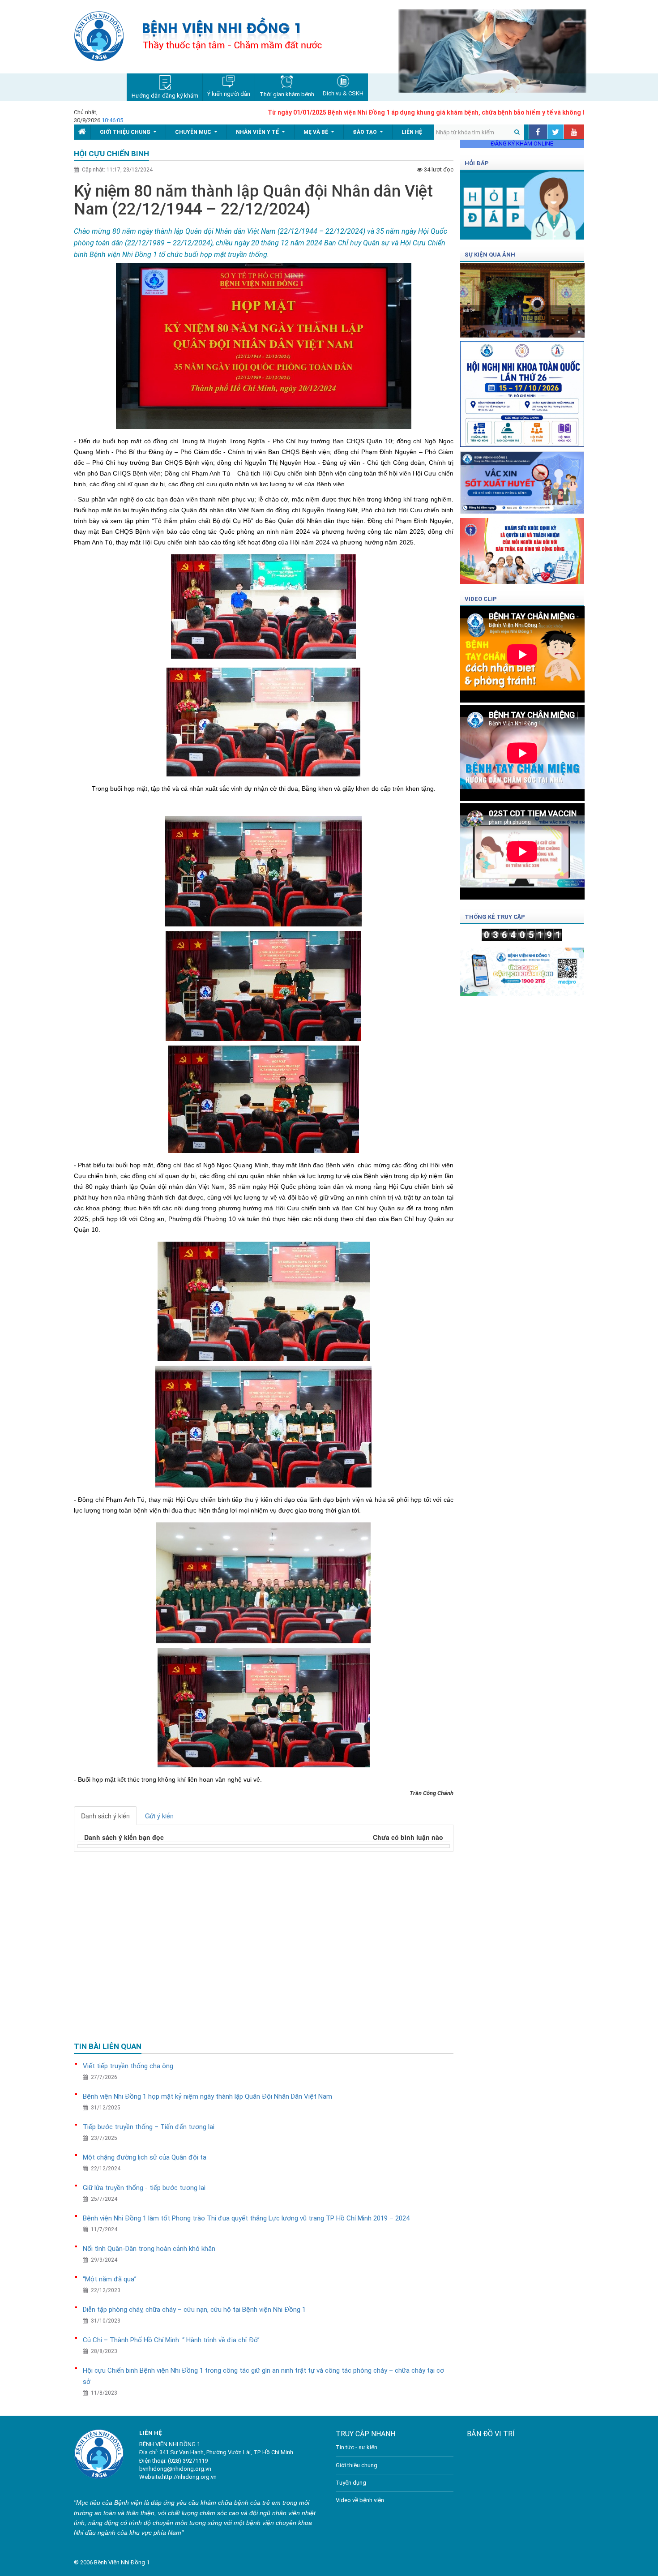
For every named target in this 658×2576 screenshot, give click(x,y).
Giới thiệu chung (130, 134)
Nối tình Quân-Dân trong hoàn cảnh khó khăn (149, 2249)
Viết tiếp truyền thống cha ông (128, 2066)
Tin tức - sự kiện (357, 2447)
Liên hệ (412, 132)
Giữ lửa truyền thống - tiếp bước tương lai (144, 2188)
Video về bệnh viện (360, 2500)
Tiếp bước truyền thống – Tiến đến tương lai (149, 2127)
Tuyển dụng (351, 2483)
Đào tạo (370, 134)
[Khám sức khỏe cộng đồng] (522, 548)
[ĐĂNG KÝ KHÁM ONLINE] (522, 969)
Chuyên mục (198, 134)
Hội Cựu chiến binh (111, 154)
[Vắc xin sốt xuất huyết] (522, 479)
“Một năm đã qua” (110, 2279)
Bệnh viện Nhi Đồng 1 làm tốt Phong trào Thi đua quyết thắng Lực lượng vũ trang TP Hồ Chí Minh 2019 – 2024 (246, 2218)
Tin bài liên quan (108, 2046)
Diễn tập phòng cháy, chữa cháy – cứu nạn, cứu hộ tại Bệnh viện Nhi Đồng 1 (194, 2310)
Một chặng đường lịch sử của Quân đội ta (145, 2157)
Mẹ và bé (321, 134)
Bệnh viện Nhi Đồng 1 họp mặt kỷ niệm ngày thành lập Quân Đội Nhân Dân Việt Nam (207, 2096)
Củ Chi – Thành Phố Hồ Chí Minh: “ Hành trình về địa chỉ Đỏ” (171, 2340)
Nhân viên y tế (262, 134)
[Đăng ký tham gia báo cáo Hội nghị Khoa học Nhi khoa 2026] (522, 391)
